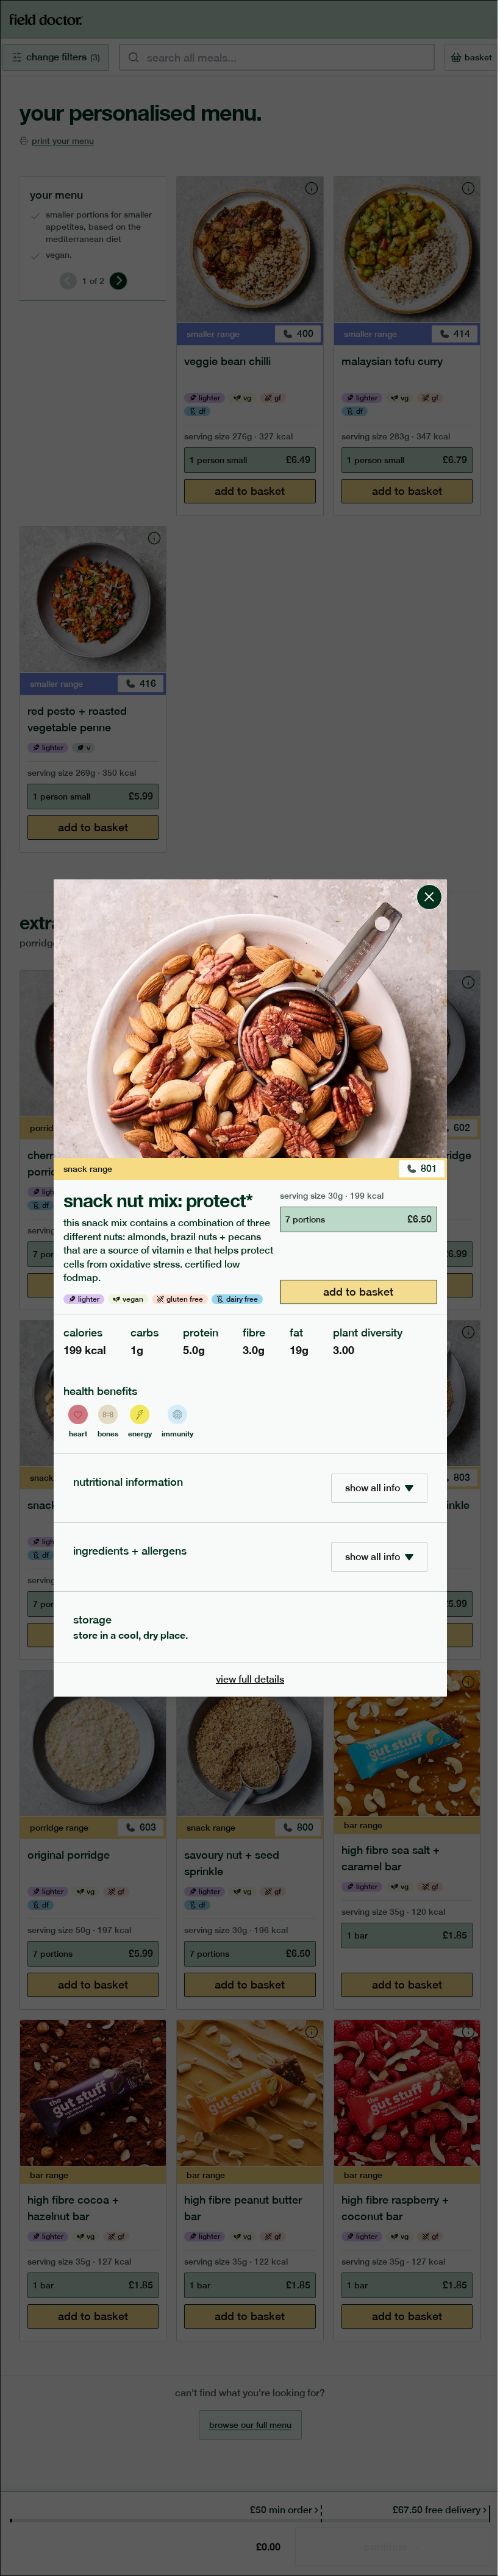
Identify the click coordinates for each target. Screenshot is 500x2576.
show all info (373, 1488)
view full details (250, 1679)
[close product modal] (429, 884)
